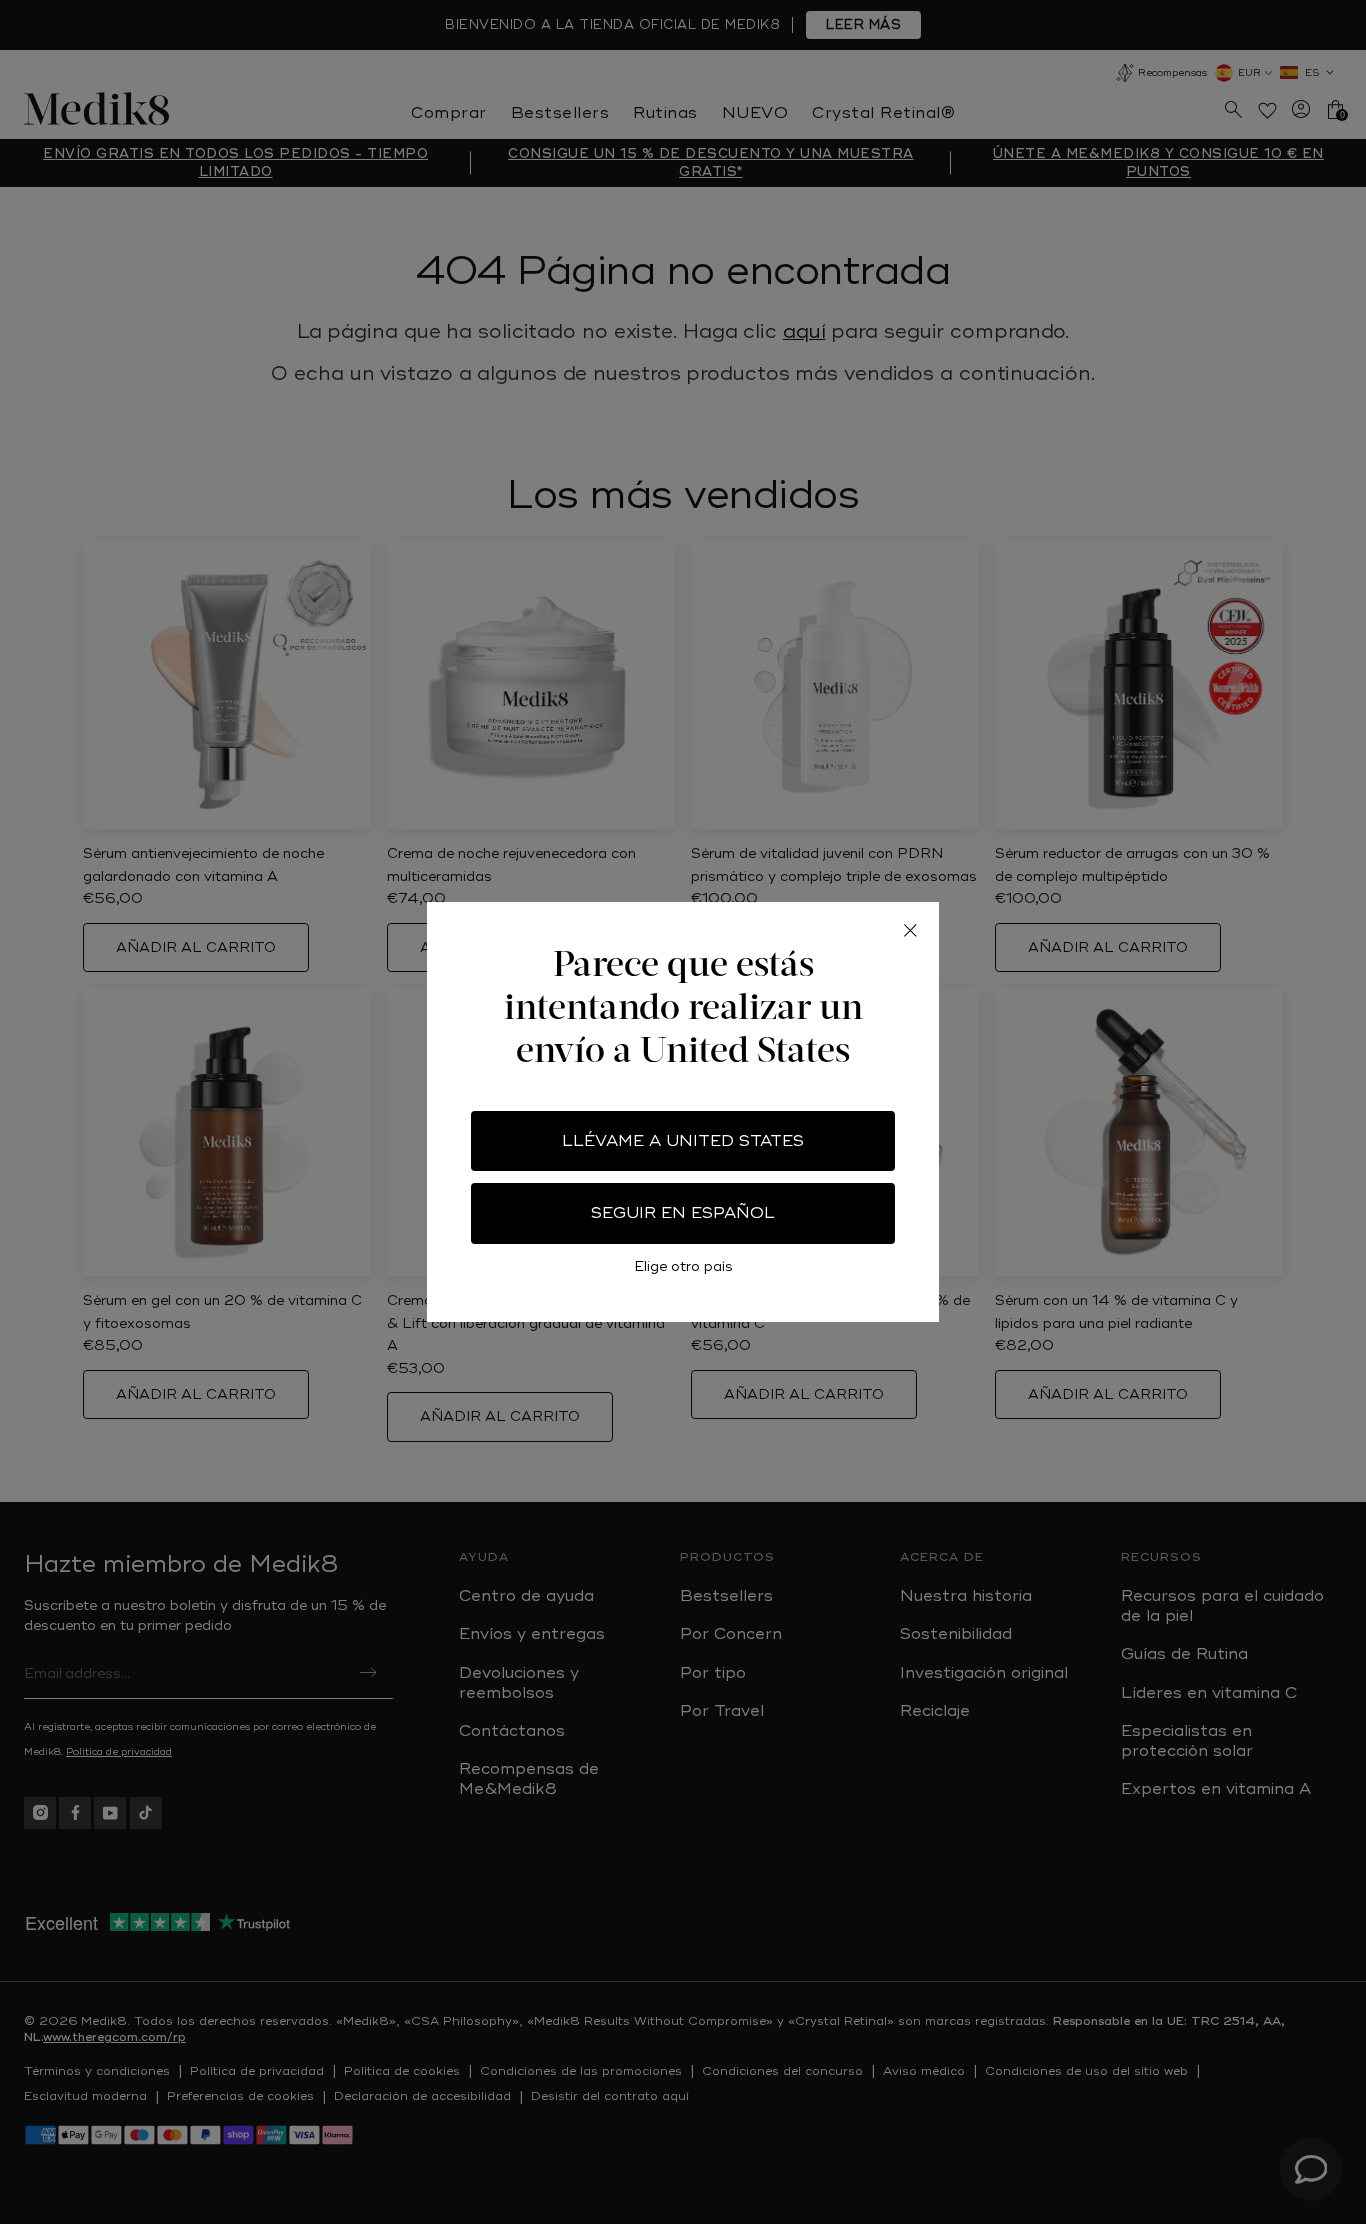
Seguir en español (683, 1213)
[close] (910, 931)
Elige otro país (683, 1266)
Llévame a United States (683, 1141)
